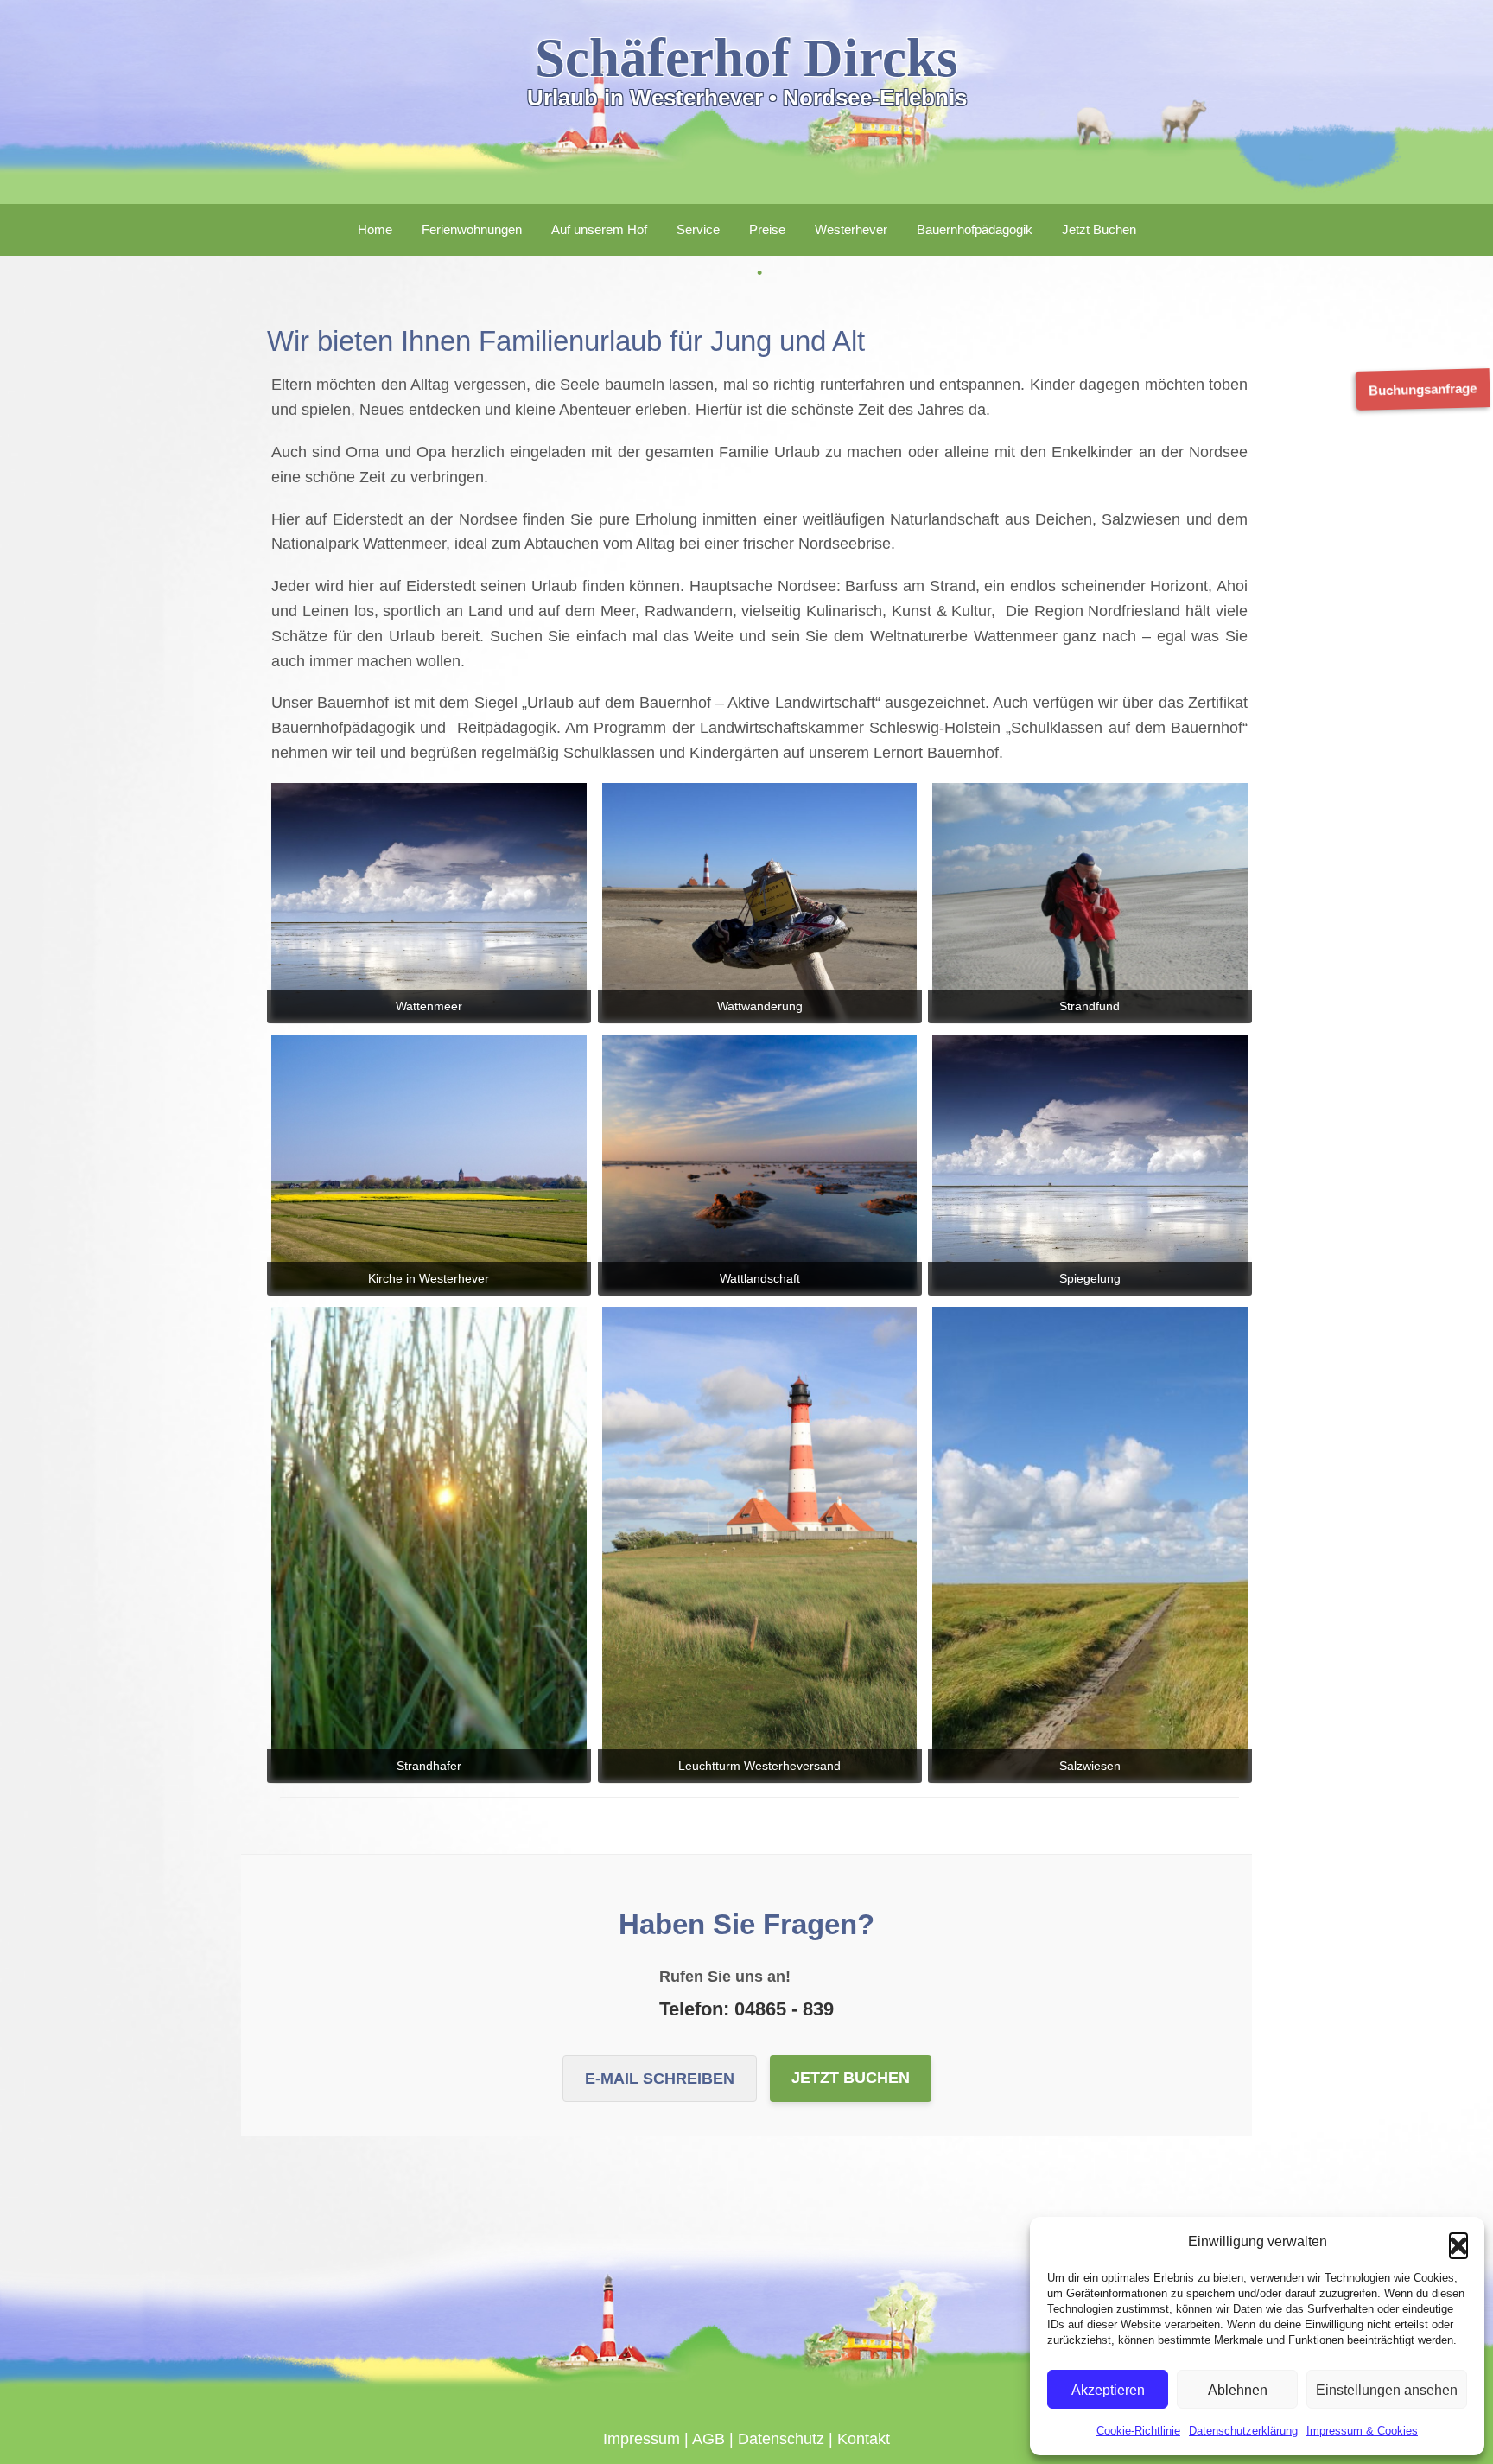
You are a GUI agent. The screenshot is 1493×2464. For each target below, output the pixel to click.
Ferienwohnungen (472, 229)
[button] (1458, 2242)
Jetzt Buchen (1099, 229)
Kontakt (864, 2439)
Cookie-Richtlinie (1138, 2431)
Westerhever (851, 229)
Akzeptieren (1108, 2390)
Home (375, 229)
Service (698, 229)
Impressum (642, 2439)
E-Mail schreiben (660, 2079)
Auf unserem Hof (599, 229)
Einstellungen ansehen (1387, 2390)
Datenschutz (781, 2439)
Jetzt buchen (851, 2078)
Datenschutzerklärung (1243, 2431)
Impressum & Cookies (1362, 2431)
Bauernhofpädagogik (975, 229)
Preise (767, 229)
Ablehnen (1238, 2390)
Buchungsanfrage (1426, 389)
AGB (708, 2439)
